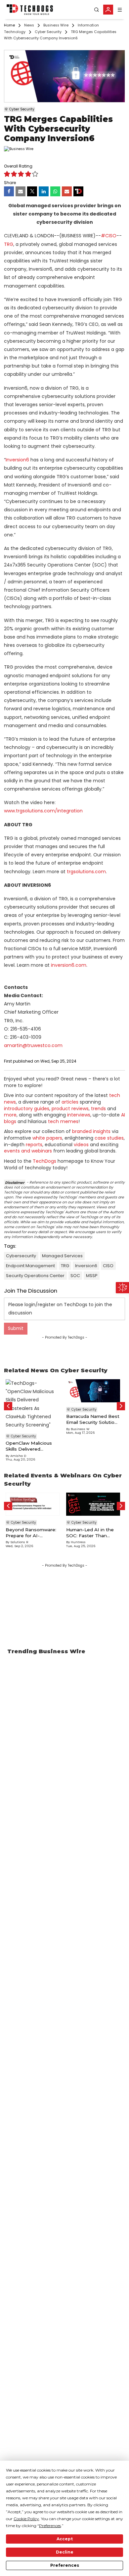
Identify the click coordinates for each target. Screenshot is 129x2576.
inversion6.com (69, 965)
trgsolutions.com (86, 872)
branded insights (91, 1131)
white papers (47, 1138)
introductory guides (27, 1109)
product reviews (70, 1109)
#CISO (109, 236)
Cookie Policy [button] (26, 2519)
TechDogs (44, 1161)
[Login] (108, 10)
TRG (9, 244)
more (10, 1115)
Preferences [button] (50, 2526)
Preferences (65, 2565)
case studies (109, 1138)
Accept (65, 2539)
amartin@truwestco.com (33, 1045)
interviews (79, 1115)
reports (34, 1145)
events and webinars (28, 1151)
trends (98, 1109)
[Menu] (120, 10)
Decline (65, 2552)
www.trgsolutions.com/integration (43, 811)
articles (70, 1102)
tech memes (63, 1121)
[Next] (121, 1406)
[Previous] (8, 1406)
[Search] (97, 10)
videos (81, 1145)
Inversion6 (17, 460)
